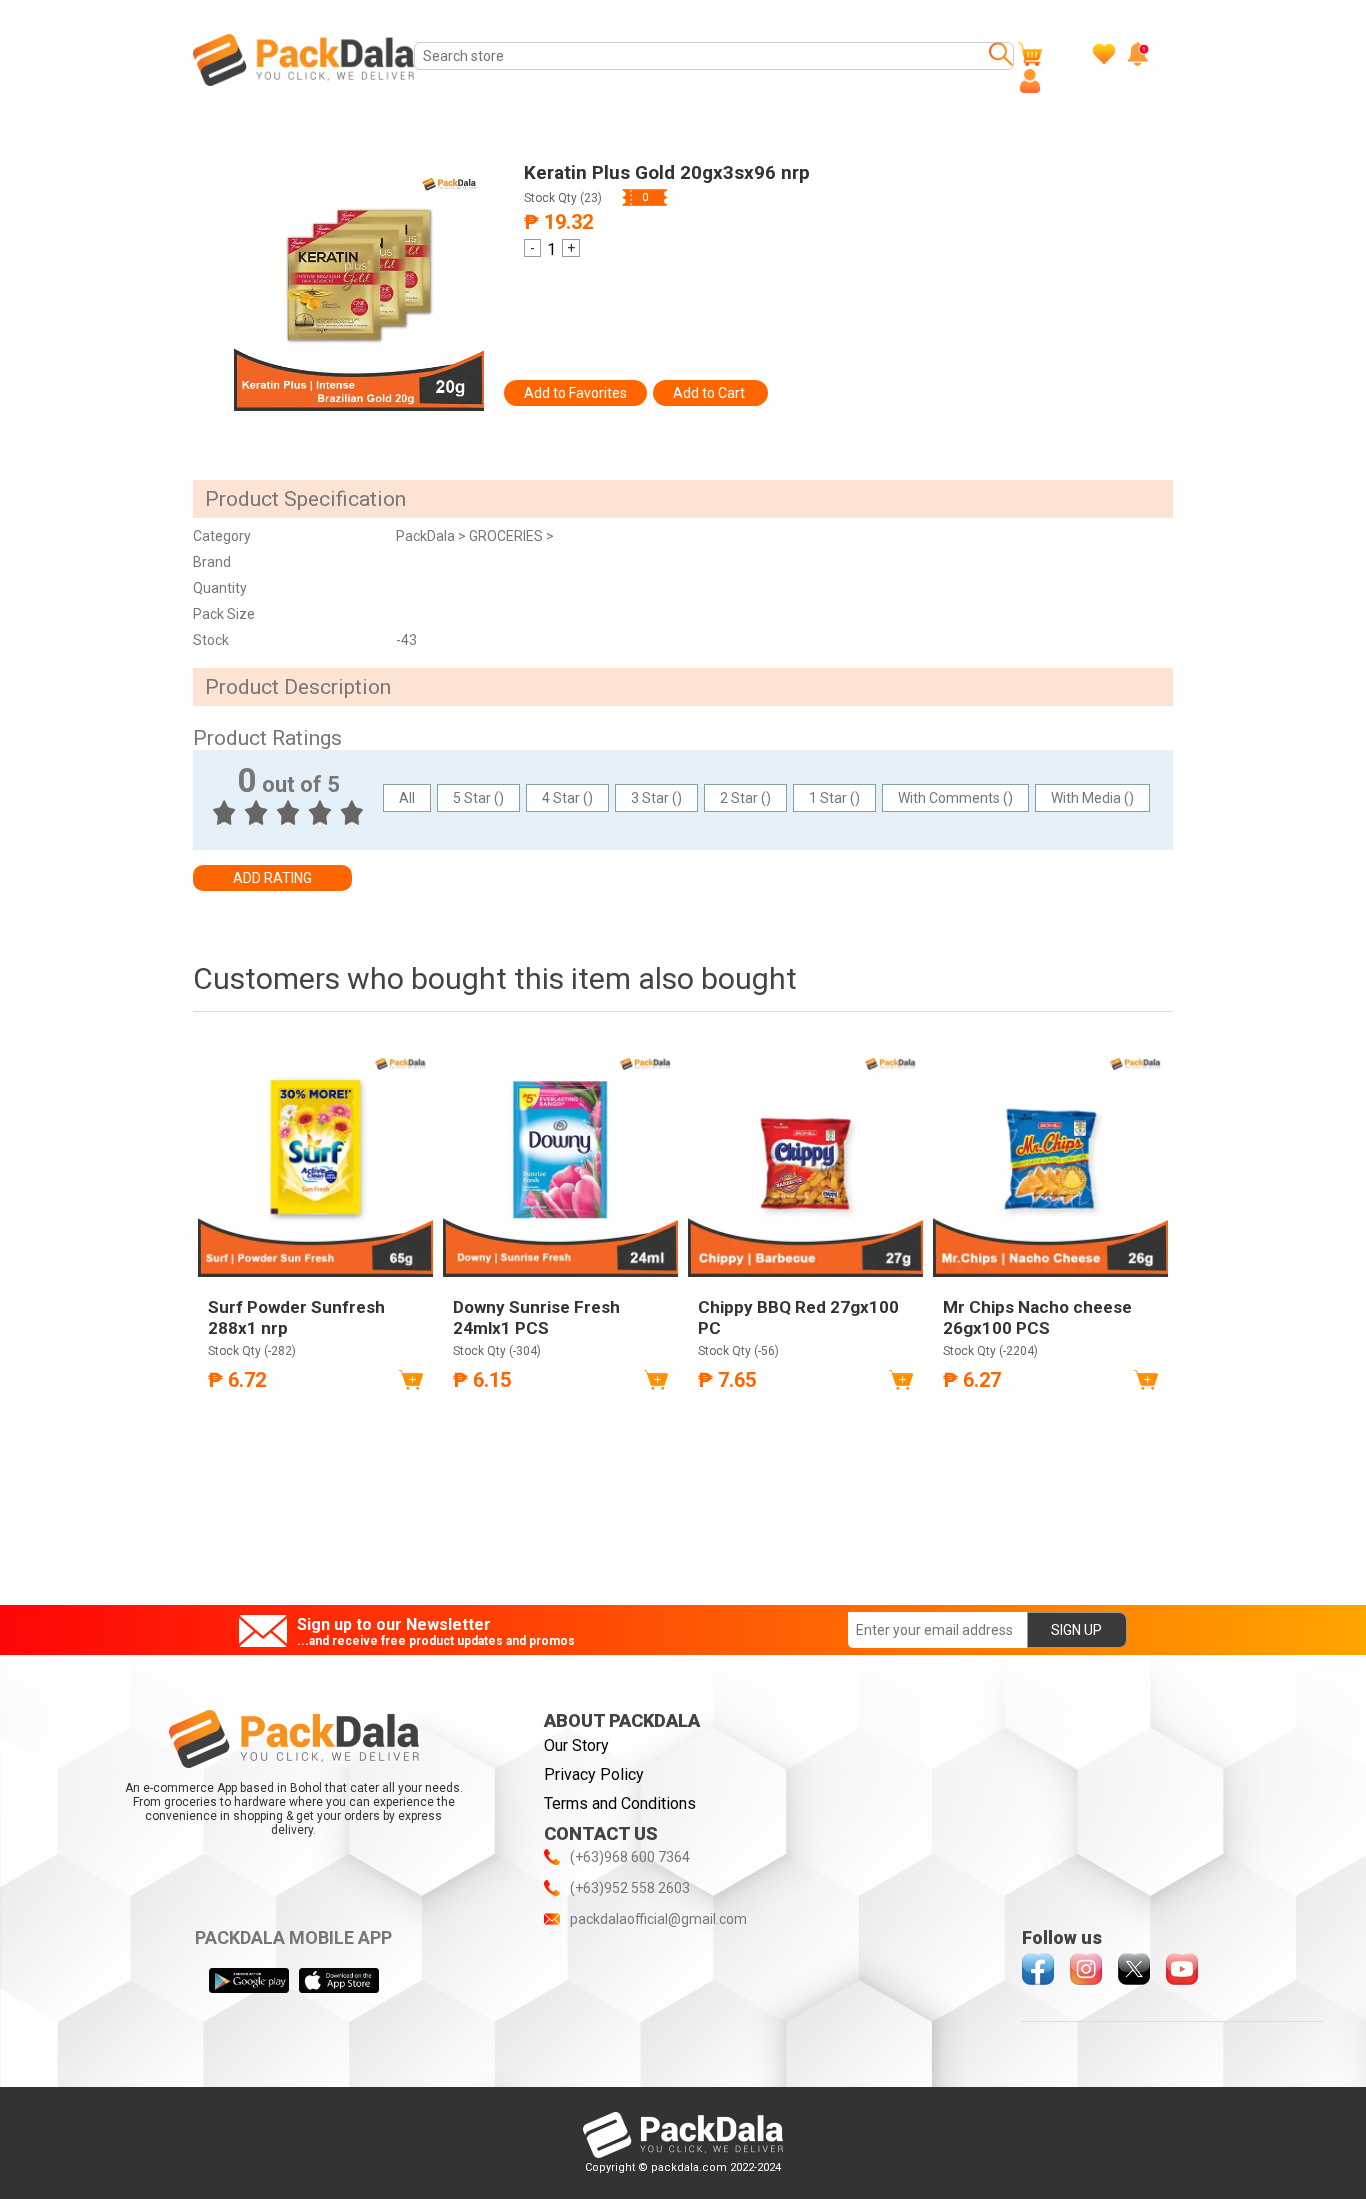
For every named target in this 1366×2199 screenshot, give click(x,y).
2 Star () (745, 798)
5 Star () (478, 798)
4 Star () (567, 798)
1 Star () (834, 798)
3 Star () (656, 798)
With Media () (1092, 798)
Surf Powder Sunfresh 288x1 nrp (296, 1317)
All (407, 798)
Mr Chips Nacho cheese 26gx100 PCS (1037, 1317)
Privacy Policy (594, 1774)
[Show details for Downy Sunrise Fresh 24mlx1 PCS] (560, 1159)
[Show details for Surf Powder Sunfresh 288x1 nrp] (315, 1159)
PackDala (427, 536)
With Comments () (955, 798)
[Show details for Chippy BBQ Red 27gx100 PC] (805, 1159)
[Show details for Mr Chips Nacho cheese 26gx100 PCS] (1050, 1159)
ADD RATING (272, 878)
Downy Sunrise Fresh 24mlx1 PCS (536, 1317)
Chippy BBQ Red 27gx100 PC (798, 1317)
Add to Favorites (575, 393)
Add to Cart (710, 393)
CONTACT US (601, 1833)
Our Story (576, 1745)
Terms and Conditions (620, 1803)
